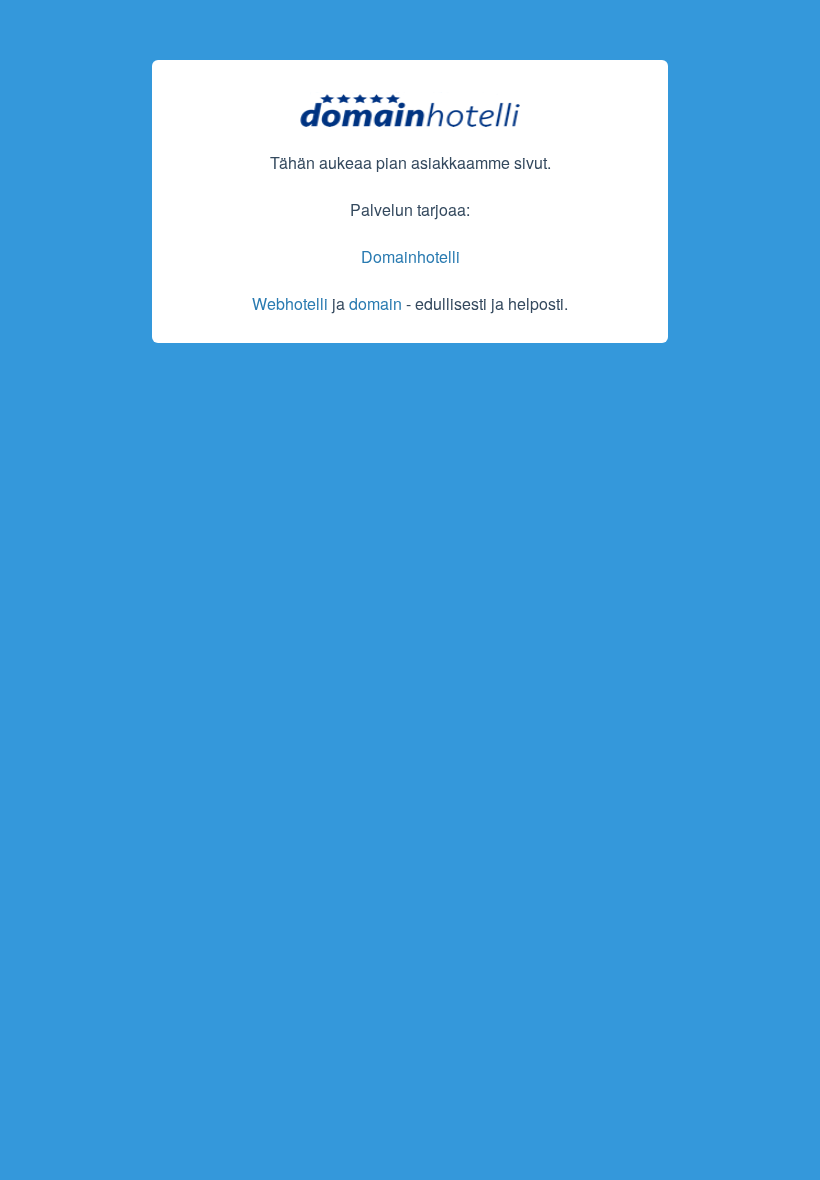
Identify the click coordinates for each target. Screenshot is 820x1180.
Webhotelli (290, 303)
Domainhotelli (410, 256)
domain (375, 303)
